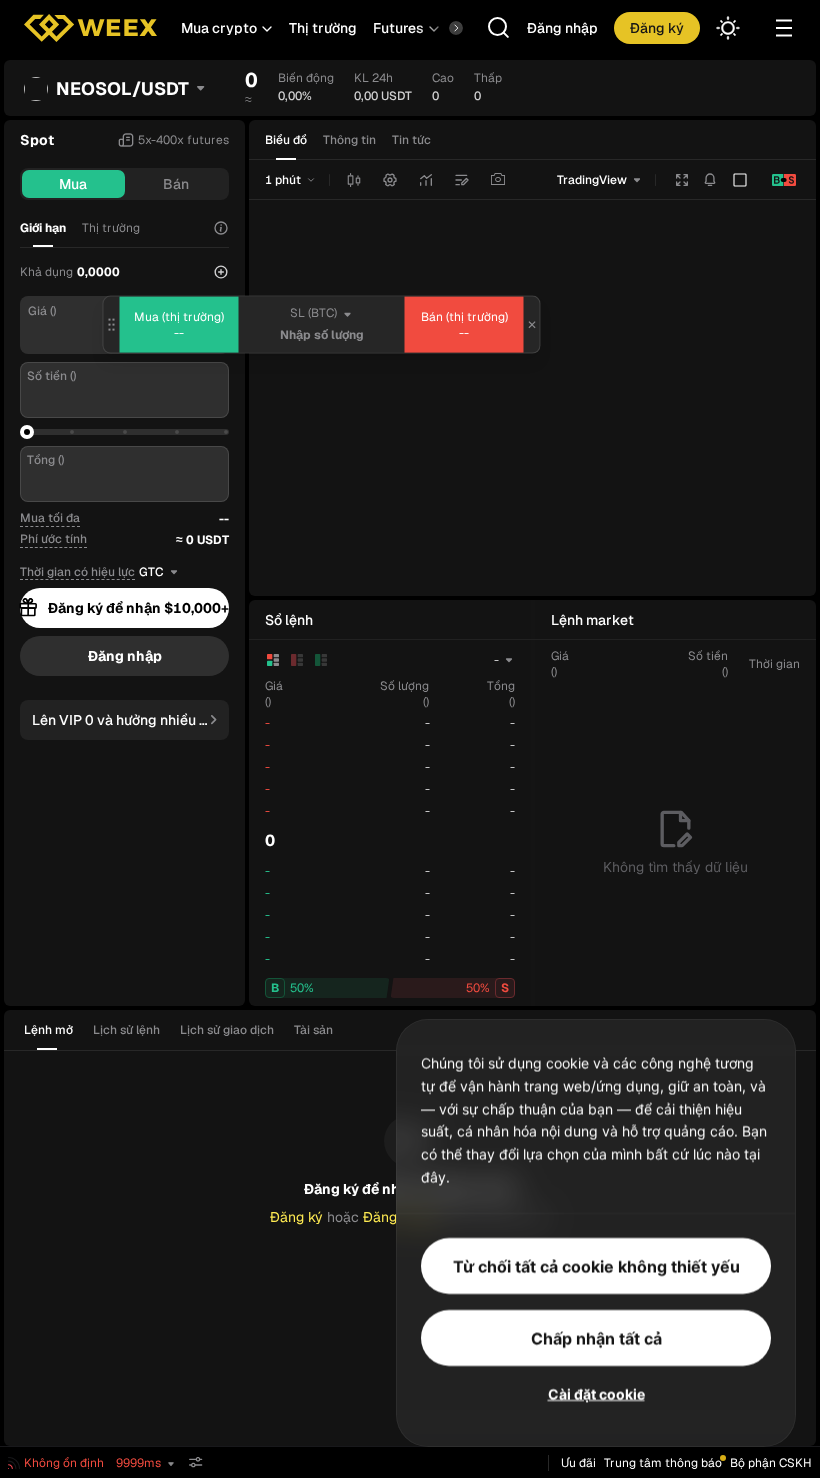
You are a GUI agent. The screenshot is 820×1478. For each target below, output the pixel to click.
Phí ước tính (53, 539)
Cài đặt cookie (596, 1392)
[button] (227, 28)
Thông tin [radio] (349, 140)
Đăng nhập (562, 28)
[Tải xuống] (498, 180)
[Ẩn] (196, 1462)
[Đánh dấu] (462, 180)
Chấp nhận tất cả (596, 1337)
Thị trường (323, 28)
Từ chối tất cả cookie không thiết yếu (596, 1265)
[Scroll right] (439, 28)
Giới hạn (43, 228)
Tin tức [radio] (411, 140)
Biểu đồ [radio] (286, 140)
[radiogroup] (348, 140)
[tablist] (184, 1030)
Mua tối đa (50, 518)
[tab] (54, 1030)
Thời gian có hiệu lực (77, 572)
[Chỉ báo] (426, 180)
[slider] (27, 432)
